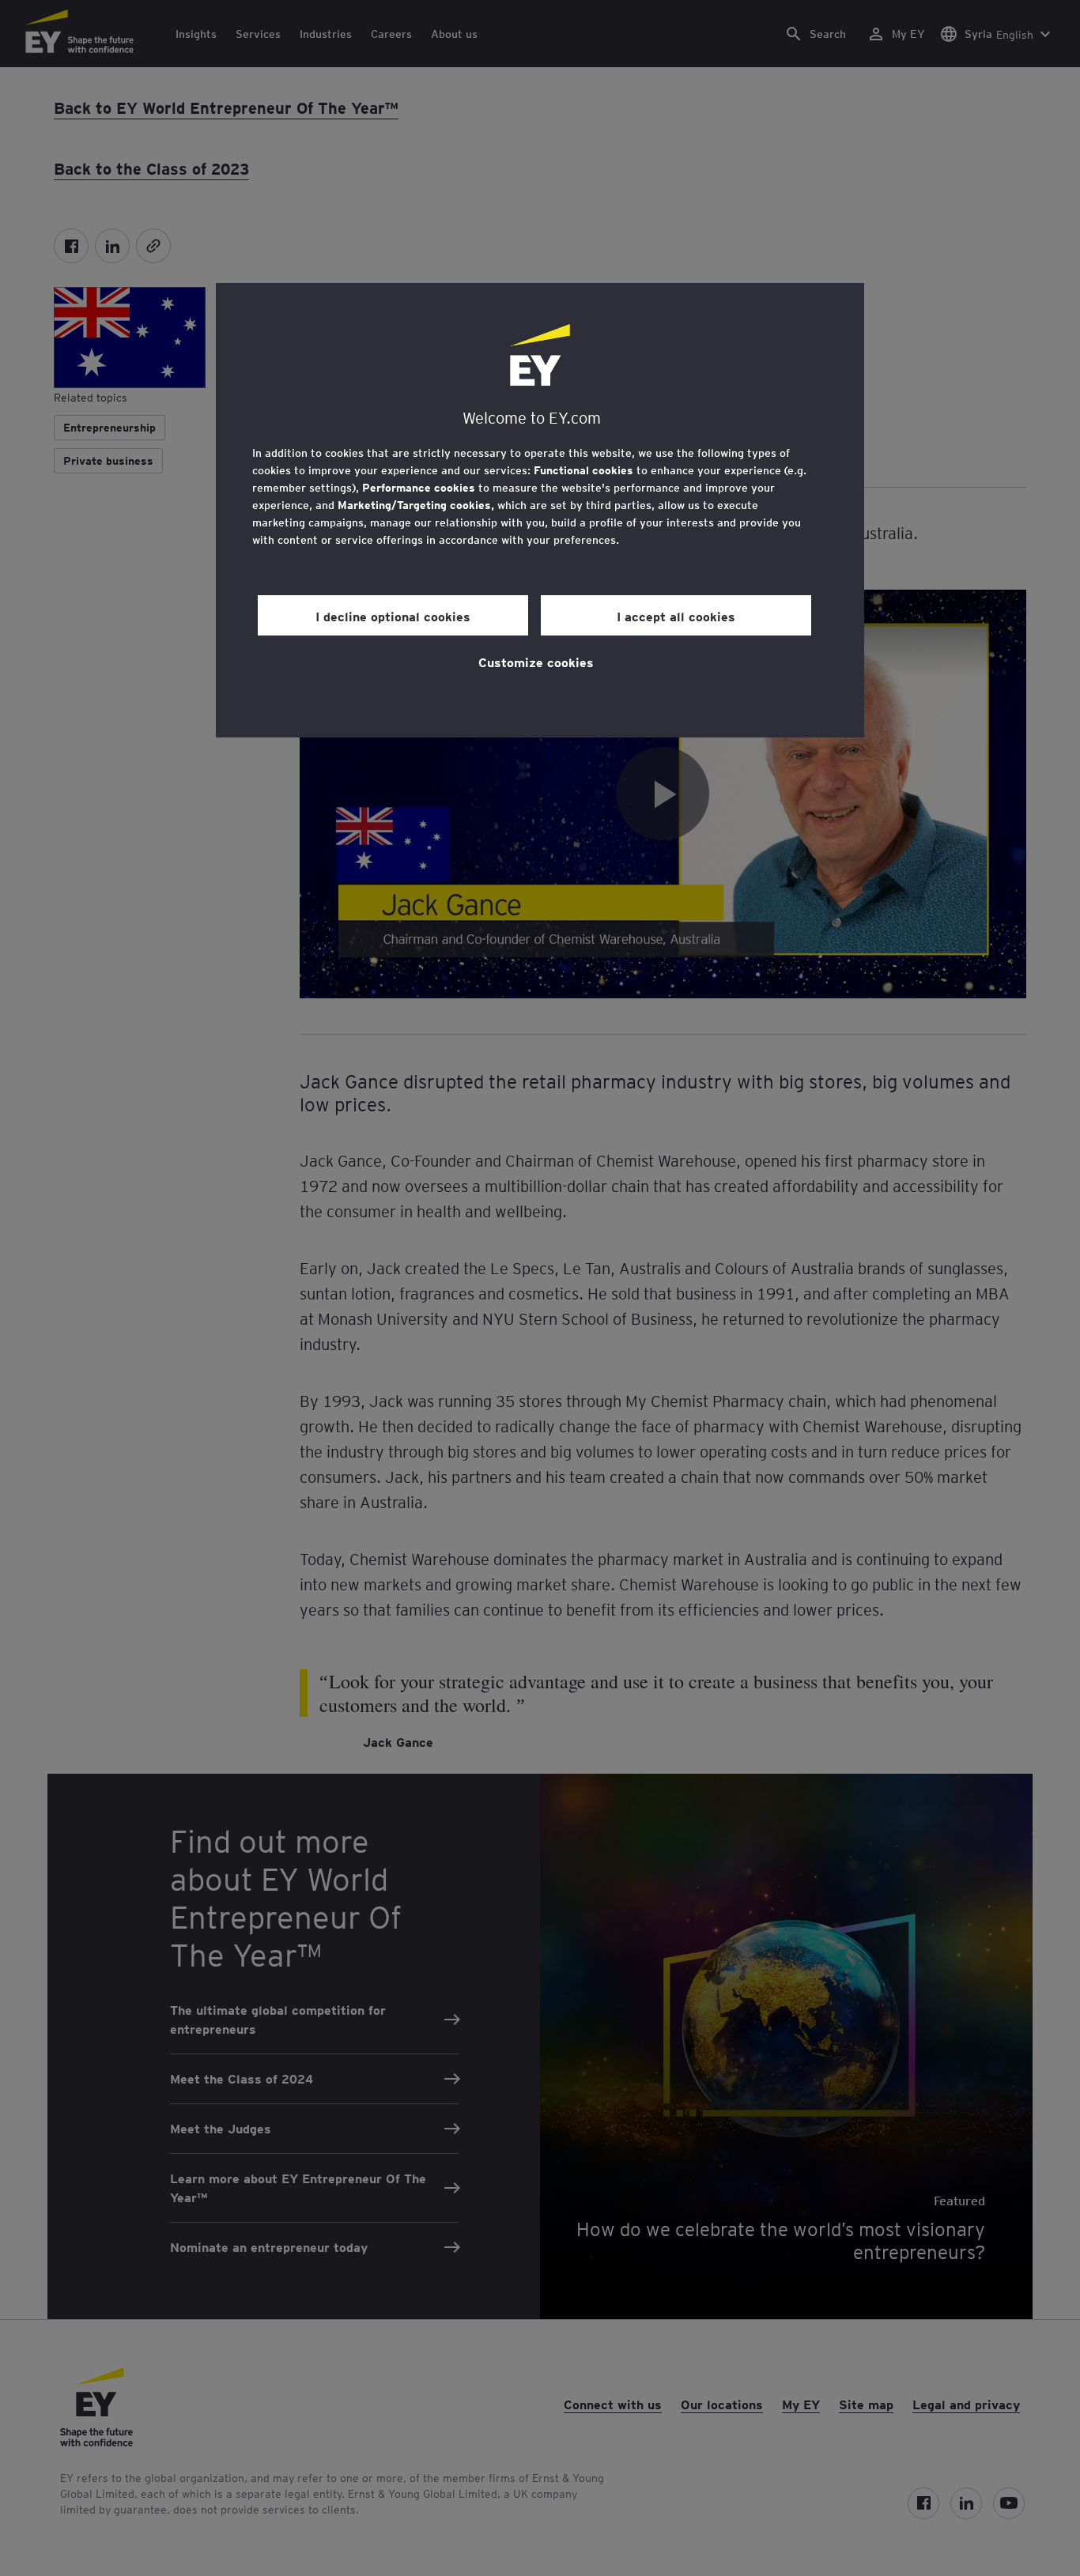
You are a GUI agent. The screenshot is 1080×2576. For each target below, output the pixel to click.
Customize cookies (536, 662)
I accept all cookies (676, 616)
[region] (540, 510)
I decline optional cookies (393, 616)
